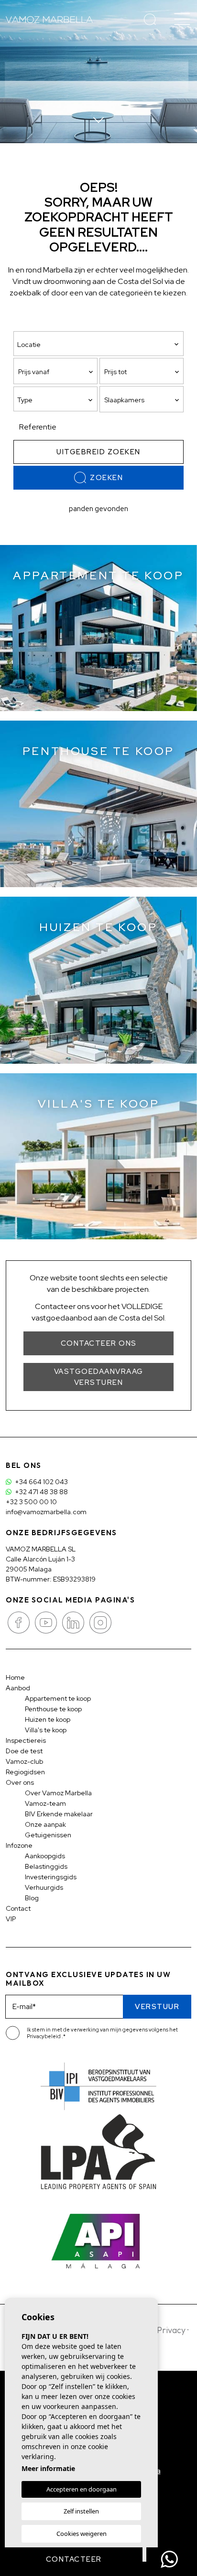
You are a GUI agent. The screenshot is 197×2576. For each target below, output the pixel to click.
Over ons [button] (20, 1782)
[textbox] (58, 400)
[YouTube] (47, 1622)
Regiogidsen (25, 1772)
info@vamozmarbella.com (46, 1512)
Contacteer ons (99, 1343)
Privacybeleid (44, 2036)
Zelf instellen (81, 2511)
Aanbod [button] (18, 1688)
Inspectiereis (26, 1740)
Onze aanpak (45, 1824)
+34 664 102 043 (41, 1482)
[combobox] (55, 399)
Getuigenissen (48, 1835)
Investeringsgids (51, 1877)
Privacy (171, 2330)
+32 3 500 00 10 (31, 1502)
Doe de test (24, 1751)
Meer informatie (48, 2468)
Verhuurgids (44, 1887)
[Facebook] (19, 1622)
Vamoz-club (24, 1761)
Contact (18, 1908)
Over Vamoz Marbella (58, 1793)
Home (15, 1677)
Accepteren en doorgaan (82, 2489)
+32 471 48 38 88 (41, 1492)
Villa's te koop (46, 1730)
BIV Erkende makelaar (59, 1814)
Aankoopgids (45, 1856)
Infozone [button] (19, 1845)
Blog (32, 1898)
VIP (11, 1919)
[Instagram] (100, 1622)
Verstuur (157, 2007)
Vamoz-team (45, 1803)
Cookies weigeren (82, 2534)
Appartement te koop (58, 1698)
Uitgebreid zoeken (98, 452)
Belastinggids (46, 1866)
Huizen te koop (48, 1719)
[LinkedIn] (74, 1622)
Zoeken (106, 478)
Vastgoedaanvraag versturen (99, 1377)
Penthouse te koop (53, 1709)
